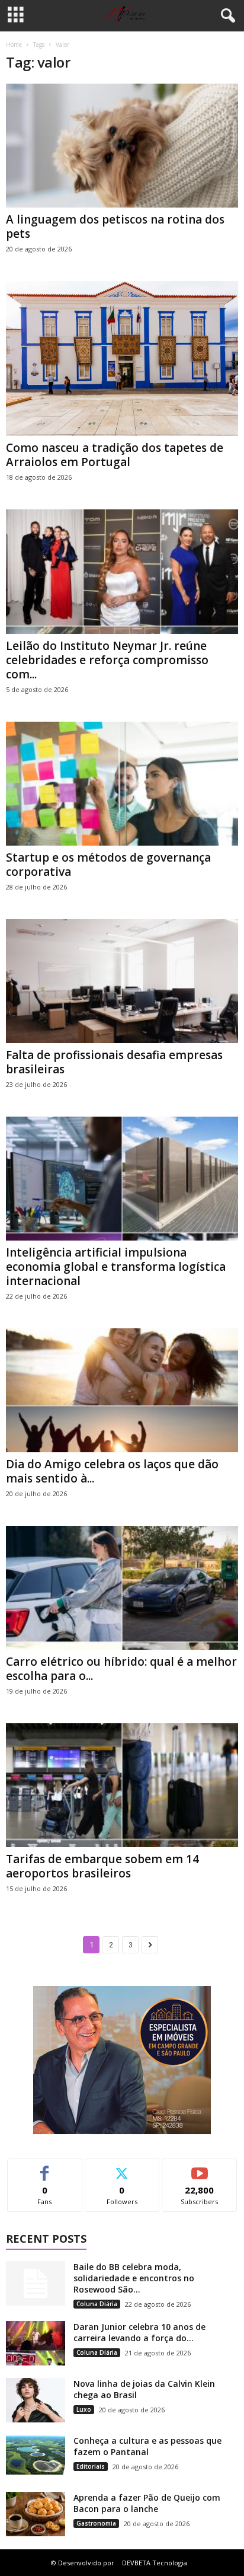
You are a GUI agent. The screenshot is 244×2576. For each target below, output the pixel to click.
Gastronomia (96, 2523)
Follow (122, 2168)
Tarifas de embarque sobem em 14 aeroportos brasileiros (102, 1866)
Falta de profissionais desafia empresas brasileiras (114, 1062)
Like (45, 2168)
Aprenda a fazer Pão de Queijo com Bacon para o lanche (147, 2503)
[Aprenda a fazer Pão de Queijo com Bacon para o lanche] (36, 2514)
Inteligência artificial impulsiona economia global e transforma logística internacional (116, 1267)
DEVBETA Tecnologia (155, 2563)
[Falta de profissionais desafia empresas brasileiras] (122, 981)
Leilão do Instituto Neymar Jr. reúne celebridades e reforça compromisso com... (107, 660)
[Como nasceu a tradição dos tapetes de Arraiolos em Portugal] (122, 358)
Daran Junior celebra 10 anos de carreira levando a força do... (139, 2332)
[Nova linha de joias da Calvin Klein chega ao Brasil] (36, 2400)
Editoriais (91, 2466)
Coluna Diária (97, 2304)
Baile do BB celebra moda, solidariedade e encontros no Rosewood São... (134, 2278)
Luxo (84, 2409)
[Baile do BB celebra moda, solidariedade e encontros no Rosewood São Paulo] (36, 2283)
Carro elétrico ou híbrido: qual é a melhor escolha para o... (121, 1669)
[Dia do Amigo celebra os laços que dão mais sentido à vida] (122, 1390)
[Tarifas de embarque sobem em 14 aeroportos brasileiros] (122, 1785)
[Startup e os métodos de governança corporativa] (122, 784)
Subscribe (200, 2168)
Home (14, 44)
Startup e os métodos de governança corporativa (108, 865)
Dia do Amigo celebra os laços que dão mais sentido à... (112, 1471)
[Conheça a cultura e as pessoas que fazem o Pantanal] (36, 2455)
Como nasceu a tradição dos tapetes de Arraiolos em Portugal (115, 455)
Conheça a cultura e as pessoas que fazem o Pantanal (147, 2446)
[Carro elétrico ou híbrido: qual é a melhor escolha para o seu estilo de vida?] (122, 1588)
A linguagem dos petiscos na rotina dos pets (115, 227)
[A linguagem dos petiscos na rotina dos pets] (122, 146)
